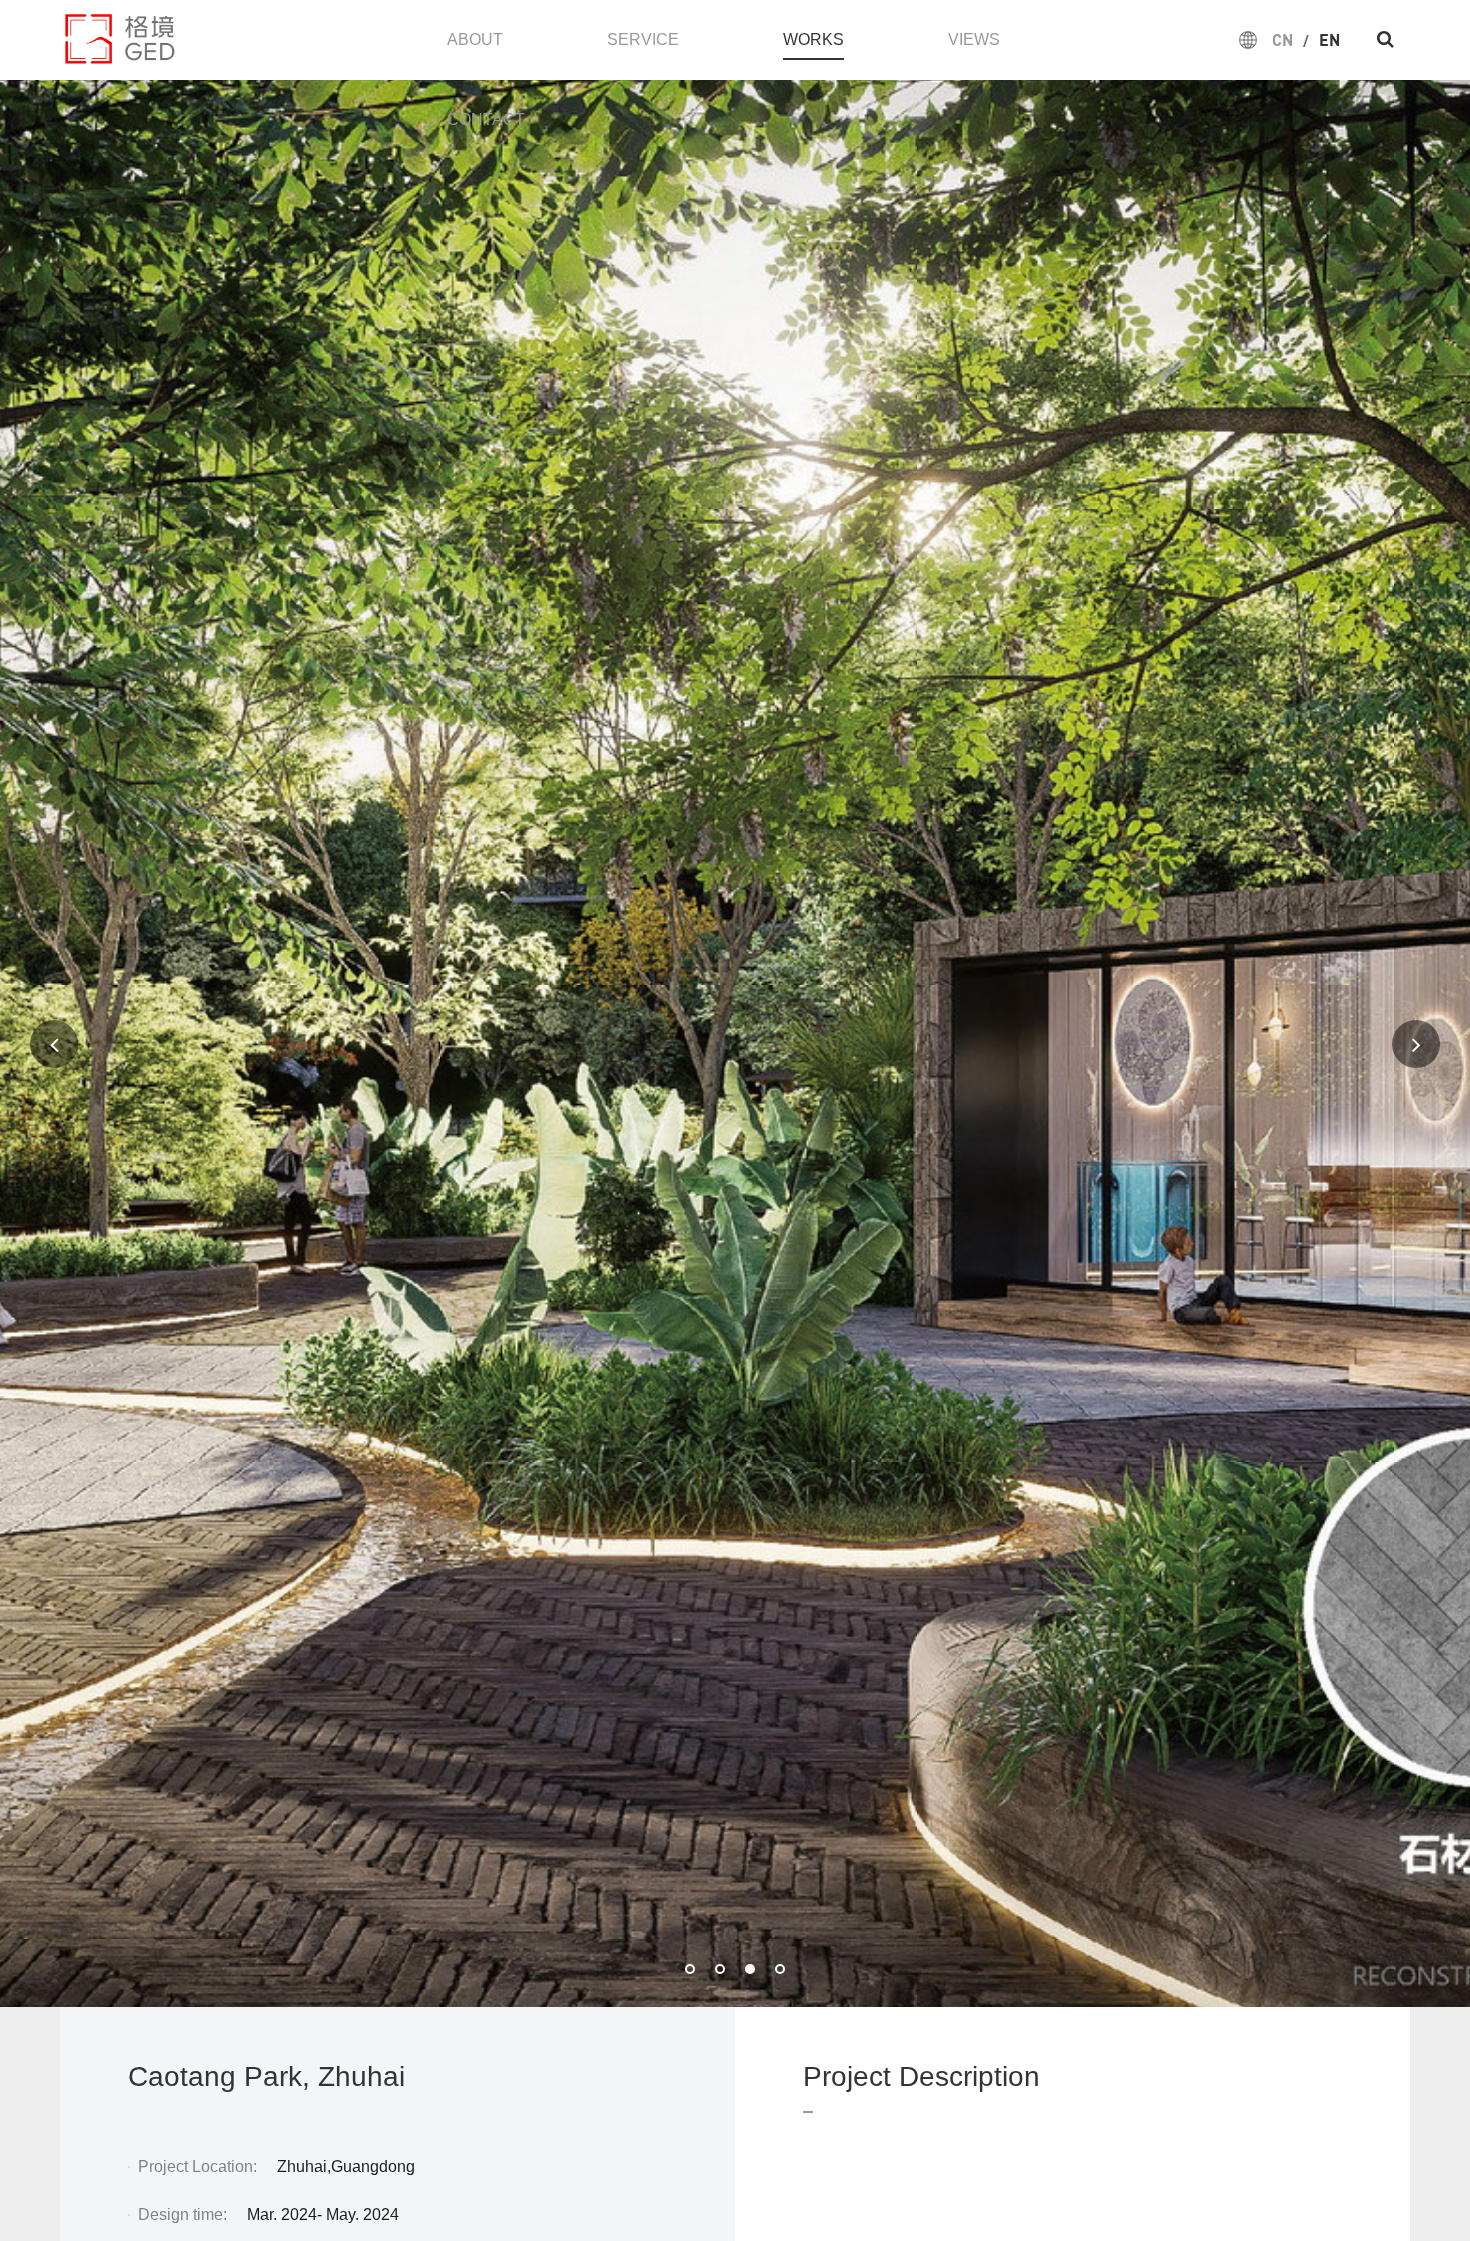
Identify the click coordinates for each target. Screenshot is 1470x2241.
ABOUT (475, 39)
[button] (690, 1969)
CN (1282, 39)
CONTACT (486, 119)
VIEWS (974, 39)
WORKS (813, 39)
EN (1329, 39)
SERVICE (643, 39)
